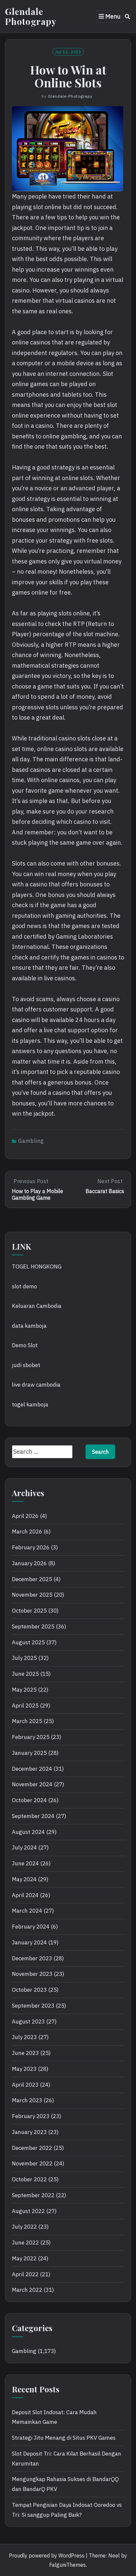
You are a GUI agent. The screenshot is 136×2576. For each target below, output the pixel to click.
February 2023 (31, 2116)
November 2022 (32, 2163)
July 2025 (24, 1658)
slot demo (24, 1286)
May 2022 (24, 2258)
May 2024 (24, 1879)
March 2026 (27, 1532)
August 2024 (28, 1832)
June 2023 (25, 2053)
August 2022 (28, 2211)
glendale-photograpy (70, 96)
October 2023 (29, 1990)
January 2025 (29, 1753)
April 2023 (25, 2085)
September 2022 (33, 2195)
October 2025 (29, 1611)
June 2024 (25, 1863)
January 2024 (29, 1942)
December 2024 (32, 1769)
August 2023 (28, 2021)
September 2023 (33, 2006)
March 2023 (27, 2100)
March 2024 (27, 1911)
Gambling (31, 1141)
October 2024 (29, 1800)
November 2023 (32, 1974)
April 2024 (25, 1895)
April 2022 (25, 2274)
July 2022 (24, 2227)
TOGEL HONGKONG (37, 1266)
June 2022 (25, 2243)
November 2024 (32, 1784)
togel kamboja (30, 1404)
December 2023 (32, 1958)
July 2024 (24, 1847)
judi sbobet (26, 1365)
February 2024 (31, 1927)
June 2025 (25, 1674)
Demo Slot (25, 1345)
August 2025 (28, 1642)
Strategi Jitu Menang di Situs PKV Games (64, 2438)
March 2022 (27, 2290)
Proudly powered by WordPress (47, 2555)
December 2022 (32, 2148)
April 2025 (25, 1706)
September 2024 (33, 1816)
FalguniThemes (68, 2565)
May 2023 (24, 2069)
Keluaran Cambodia (37, 1306)
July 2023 (24, 2037)
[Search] (128, 17)
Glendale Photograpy (31, 16)
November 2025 (32, 1595)
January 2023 (29, 2132)
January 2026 (29, 1563)
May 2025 (24, 1690)
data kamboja (29, 1326)
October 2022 (29, 2179)
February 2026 (31, 1547)
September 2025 (33, 1626)
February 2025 (31, 1737)
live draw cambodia (36, 1385)
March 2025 (27, 1721)
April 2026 (25, 1516)
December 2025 (32, 1579)
